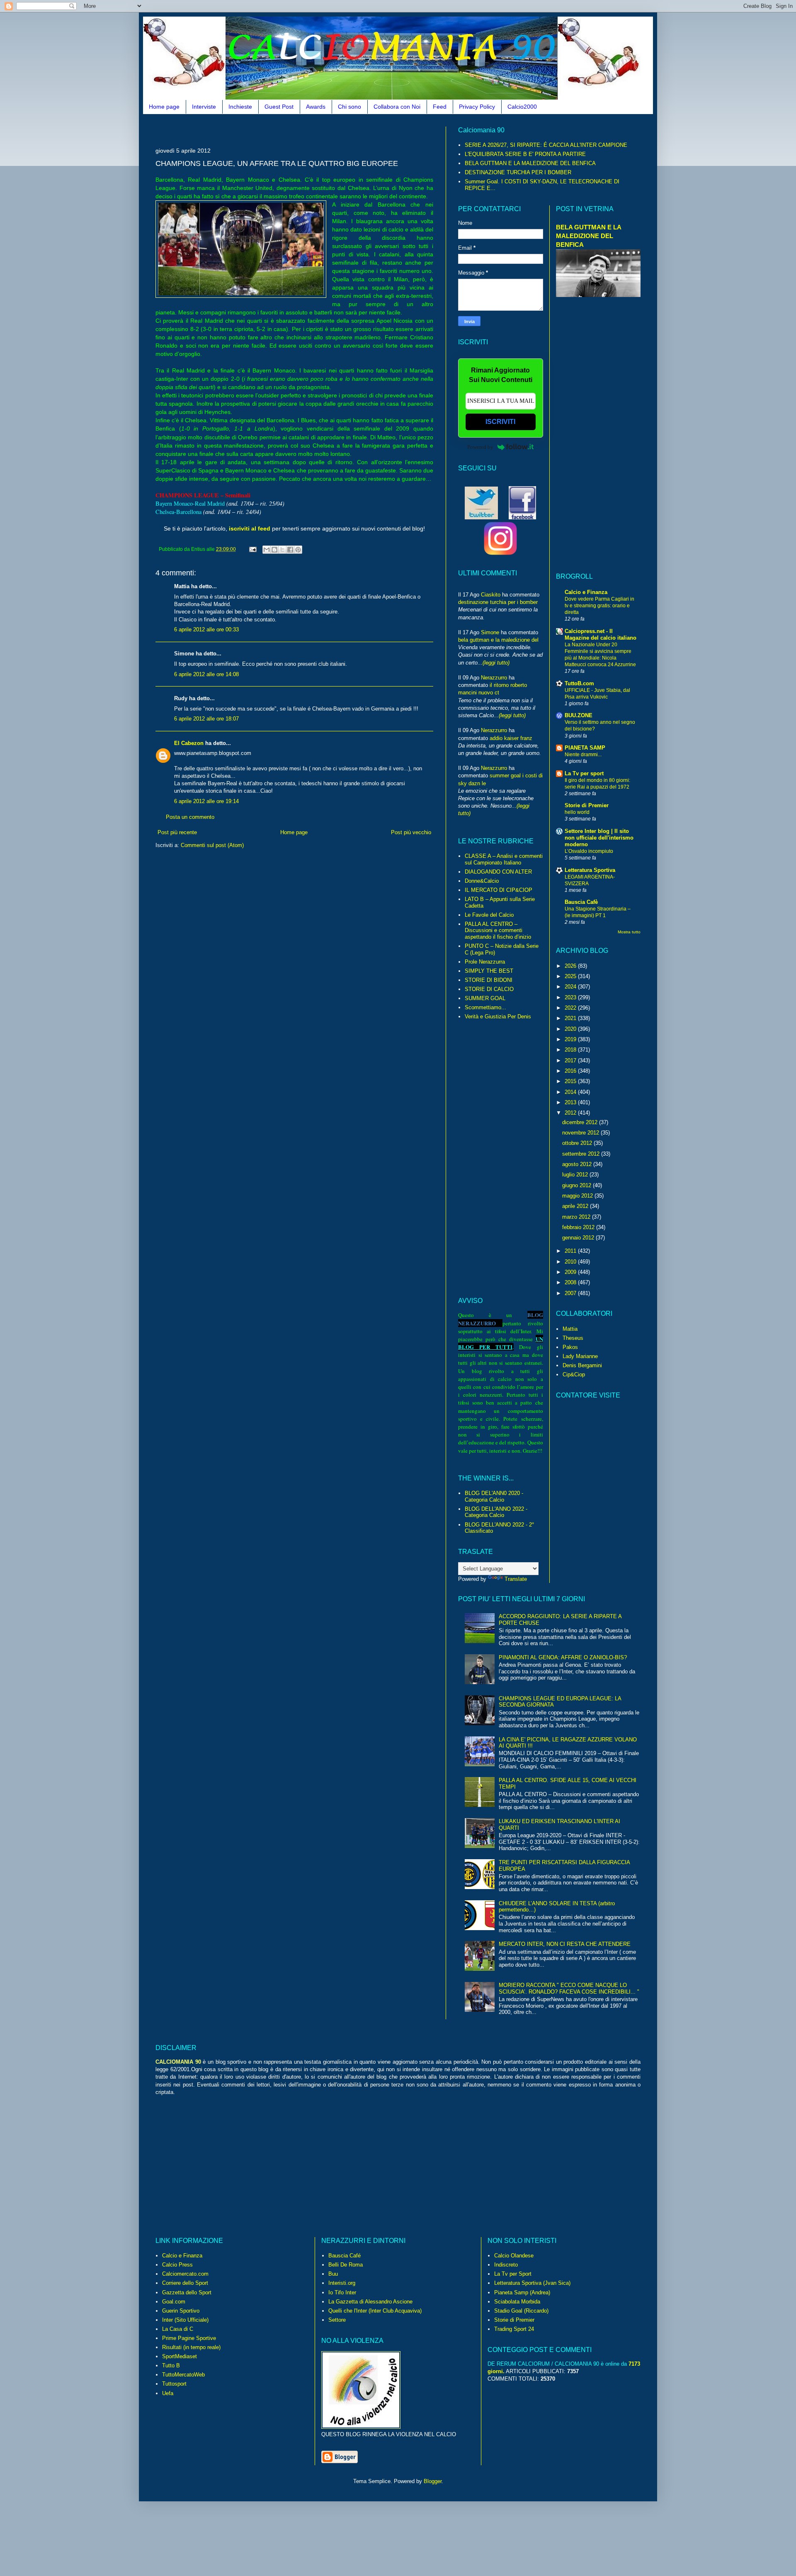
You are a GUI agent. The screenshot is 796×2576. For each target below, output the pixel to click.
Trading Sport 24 (514, 2329)
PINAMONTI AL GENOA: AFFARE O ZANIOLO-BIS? (563, 1657)
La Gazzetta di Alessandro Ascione (370, 2302)
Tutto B (171, 2365)
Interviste (204, 107)
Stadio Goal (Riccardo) (521, 2311)
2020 (571, 1029)
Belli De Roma (346, 2265)
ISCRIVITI (500, 422)
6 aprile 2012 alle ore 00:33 (206, 629)
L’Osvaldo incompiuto (589, 851)
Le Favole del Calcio (489, 915)
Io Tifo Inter (342, 2292)
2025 (571, 976)
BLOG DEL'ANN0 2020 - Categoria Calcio (494, 1496)
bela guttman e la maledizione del (498, 640)
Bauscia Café (345, 2256)
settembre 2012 (582, 1154)
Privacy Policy (477, 107)
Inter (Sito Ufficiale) (185, 2320)
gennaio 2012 (579, 1238)
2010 (571, 1262)
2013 (571, 1102)
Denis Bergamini (582, 1365)
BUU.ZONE (579, 715)
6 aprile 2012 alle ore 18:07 (206, 719)
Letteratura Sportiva (590, 870)
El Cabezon (189, 743)
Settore (337, 2320)
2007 (571, 1293)
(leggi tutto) (496, 663)
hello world (577, 812)
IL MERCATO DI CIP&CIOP (499, 890)
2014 (571, 1092)
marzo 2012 (577, 1217)
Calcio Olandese (514, 2256)
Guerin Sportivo (181, 2311)
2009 (571, 1272)
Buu (333, 2274)
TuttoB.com (579, 683)
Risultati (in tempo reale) (191, 2347)
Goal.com (174, 2302)
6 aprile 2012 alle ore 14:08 (206, 674)
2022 (571, 1008)
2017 (571, 1060)
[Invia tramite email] (267, 550)
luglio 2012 (576, 1175)
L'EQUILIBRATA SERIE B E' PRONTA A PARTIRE (525, 154)
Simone (490, 632)
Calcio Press (177, 2265)
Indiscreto (506, 2265)
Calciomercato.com (185, 2274)
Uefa (168, 2393)
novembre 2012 (581, 1133)
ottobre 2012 (578, 1143)
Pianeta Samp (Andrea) (522, 2292)
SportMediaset (180, 2356)
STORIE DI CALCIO (489, 989)
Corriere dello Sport (185, 2283)
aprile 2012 (576, 1206)
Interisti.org (342, 2283)
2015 (571, 1081)
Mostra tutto (629, 932)
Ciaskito (491, 595)
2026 (571, 966)
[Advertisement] (306, 130)
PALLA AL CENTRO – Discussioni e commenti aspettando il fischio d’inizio (498, 930)
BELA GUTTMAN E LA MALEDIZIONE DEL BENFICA (530, 163)
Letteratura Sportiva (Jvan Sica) (532, 2283)
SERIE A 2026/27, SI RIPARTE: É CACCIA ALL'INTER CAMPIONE (546, 145)
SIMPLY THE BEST (489, 971)
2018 (571, 1050)
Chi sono (349, 107)
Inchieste (240, 107)
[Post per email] (252, 549)
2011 (571, 1251)
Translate (516, 1579)
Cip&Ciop (574, 1374)
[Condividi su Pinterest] (298, 550)
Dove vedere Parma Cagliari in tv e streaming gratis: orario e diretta (599, 606)
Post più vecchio (411, 832)
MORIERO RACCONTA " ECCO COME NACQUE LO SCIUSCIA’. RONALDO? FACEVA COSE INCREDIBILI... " (569, 1988)
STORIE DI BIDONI (489, 980)
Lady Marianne (580, 1356)
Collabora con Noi (397, 107)
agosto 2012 (578, 1164)
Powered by (480, 447)
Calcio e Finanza (586, 592)
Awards (316, 107)
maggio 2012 (578, 1196)
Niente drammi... (583, 755)
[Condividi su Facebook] (290, 550)
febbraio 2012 (579, 1227)
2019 (571, 1039)
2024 (571, 987)
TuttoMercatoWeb (183, 2375)
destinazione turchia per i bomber (498, 602)
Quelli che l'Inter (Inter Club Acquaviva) (375, 2311)
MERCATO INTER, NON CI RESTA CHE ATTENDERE (565, 1944)
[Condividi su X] (282, 550)
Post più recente (177, 832)
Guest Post (279, 107)
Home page (164, 107)
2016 (571, 1071)
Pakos (570, 1347)
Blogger (433, 2481)
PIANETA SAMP (585, 748)
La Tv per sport (584, 773)
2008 (571, 1282)
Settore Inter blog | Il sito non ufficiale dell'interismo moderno (599, 838)
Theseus (573, 1338)
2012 (571, 1113)
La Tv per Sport (513, 2274)
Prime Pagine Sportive (189, 2338)
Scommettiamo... (485, 1007)
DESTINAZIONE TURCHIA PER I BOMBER (518, 172)
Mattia (570, 1329)
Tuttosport (174, 2384)
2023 (571, 997)
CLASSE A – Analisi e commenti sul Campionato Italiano (504, 859)
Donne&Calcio (482, 881)
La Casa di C (178, 2329)
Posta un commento (190, 817)
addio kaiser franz (511, 738)
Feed (440, 107)
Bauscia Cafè (581, 902)
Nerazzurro (494, 678)
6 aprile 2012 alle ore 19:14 (206, 801)
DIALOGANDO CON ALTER (498, 872)
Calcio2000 (522, 107)
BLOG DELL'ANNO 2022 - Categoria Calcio (496, 1512)
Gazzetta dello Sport (187, 2292)
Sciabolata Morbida (517, 2302)
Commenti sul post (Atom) (212, 845)
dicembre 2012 (581, 1122)
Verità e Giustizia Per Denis (498, 1017)
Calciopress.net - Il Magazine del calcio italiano (601, 634)
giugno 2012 (578, 1185)
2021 (571, 1018)
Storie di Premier (587, 805)
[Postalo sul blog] (274, 550)
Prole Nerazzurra (485, 962)
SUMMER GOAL (485, 998)
